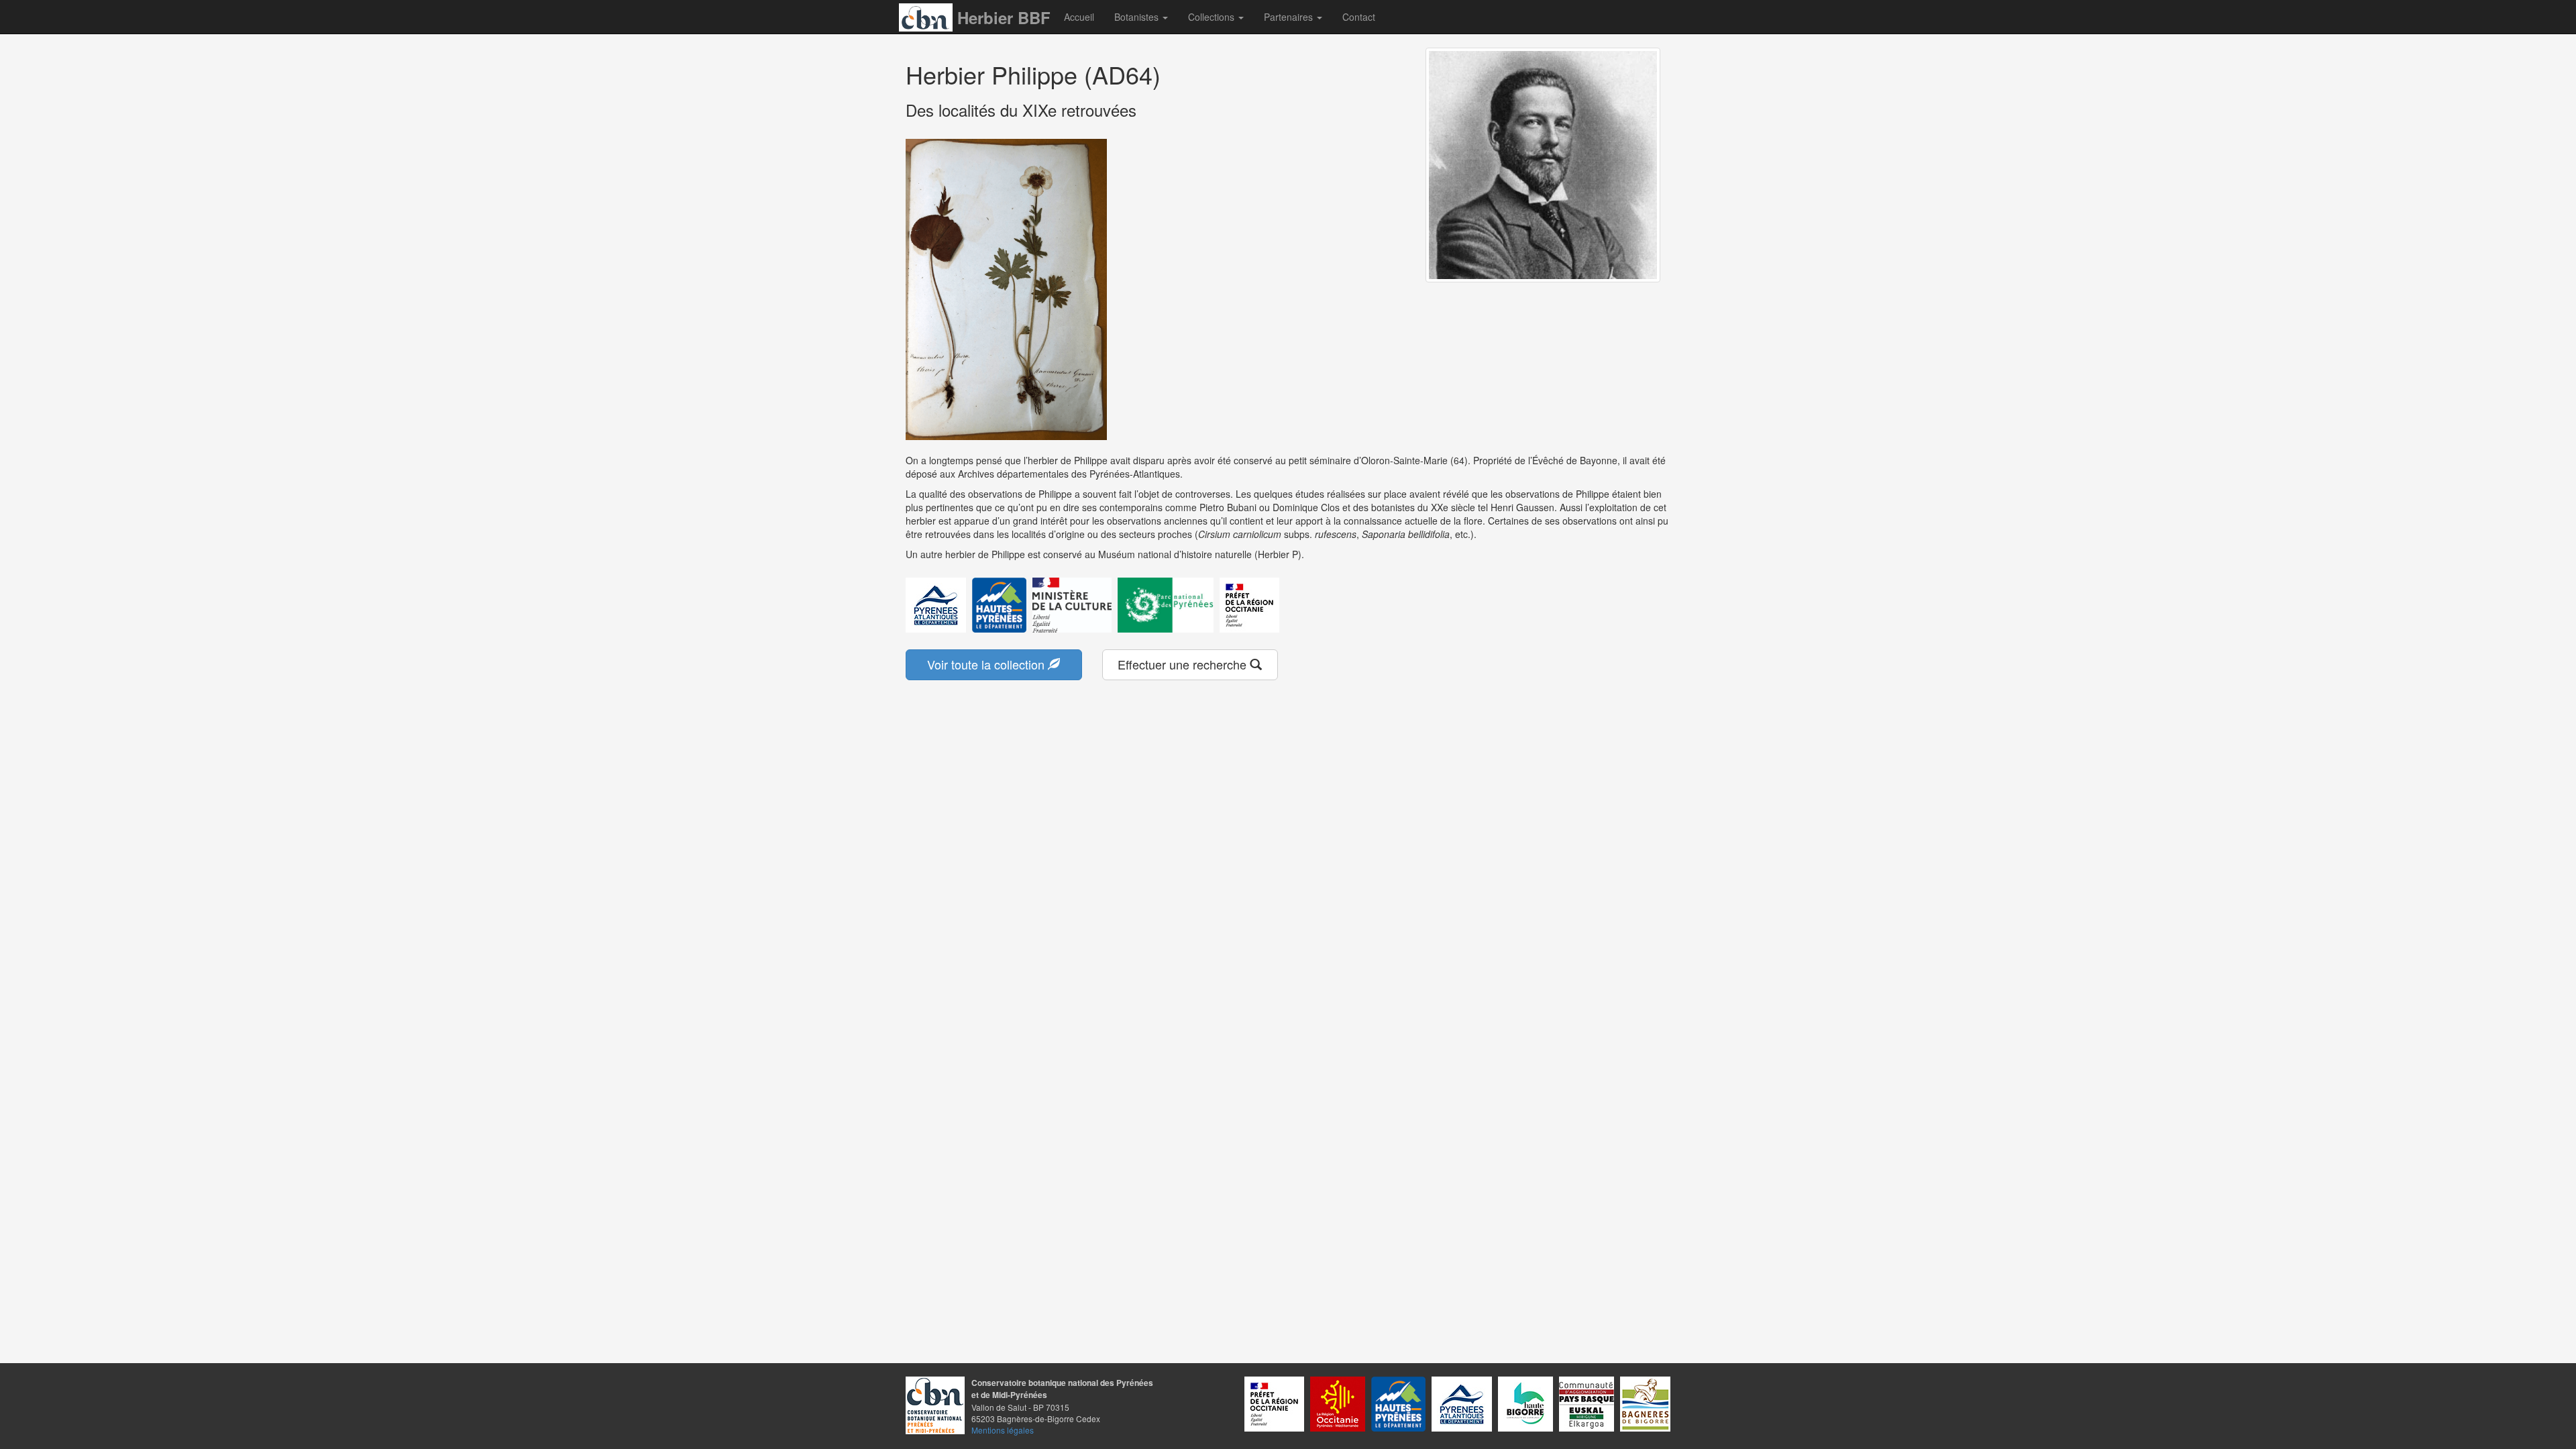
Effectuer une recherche (1184, 664)
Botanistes (1138, 17)
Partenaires (1290, 17)
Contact (1359, 17)
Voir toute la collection (987, 664)
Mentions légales (1003, 1430)
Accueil (1079, 17)
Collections (1213, 17)
